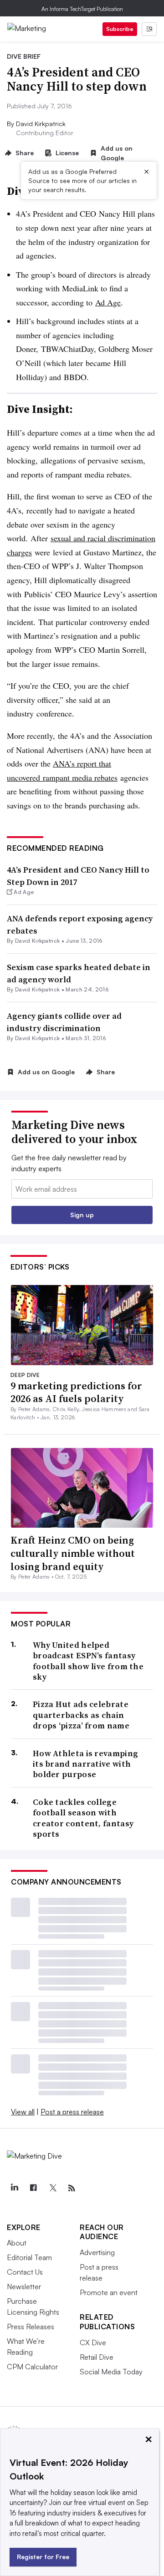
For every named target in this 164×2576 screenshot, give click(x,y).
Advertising (97, 2252)
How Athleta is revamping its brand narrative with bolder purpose (85, 1764)
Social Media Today (111, 2372)
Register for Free (43, 2557)
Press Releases (31, 2327)
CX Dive (93, 2342)
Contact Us (25, 2272)
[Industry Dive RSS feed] (72, 2188)
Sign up (82, 1215)
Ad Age (108, 302)
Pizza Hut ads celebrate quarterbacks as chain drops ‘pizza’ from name (81, 1715)
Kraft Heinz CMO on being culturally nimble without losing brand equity (73, 1553)
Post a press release (72, 2112)
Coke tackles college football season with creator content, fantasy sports (83, 1818)
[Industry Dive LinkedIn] (14, 2188)
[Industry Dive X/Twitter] (52, 2188)
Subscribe (120, 29)
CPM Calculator (32, 2367)
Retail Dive (97, 2357)
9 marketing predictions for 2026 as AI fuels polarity (76, 1392)
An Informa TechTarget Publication (82, 9)
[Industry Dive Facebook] (33, 2188)
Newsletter (24, 2286)
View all (23, 2112)
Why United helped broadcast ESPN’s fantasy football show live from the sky (88, 1661)
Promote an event (109, 2292)
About (17, 2243)
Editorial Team (29, 2257)
